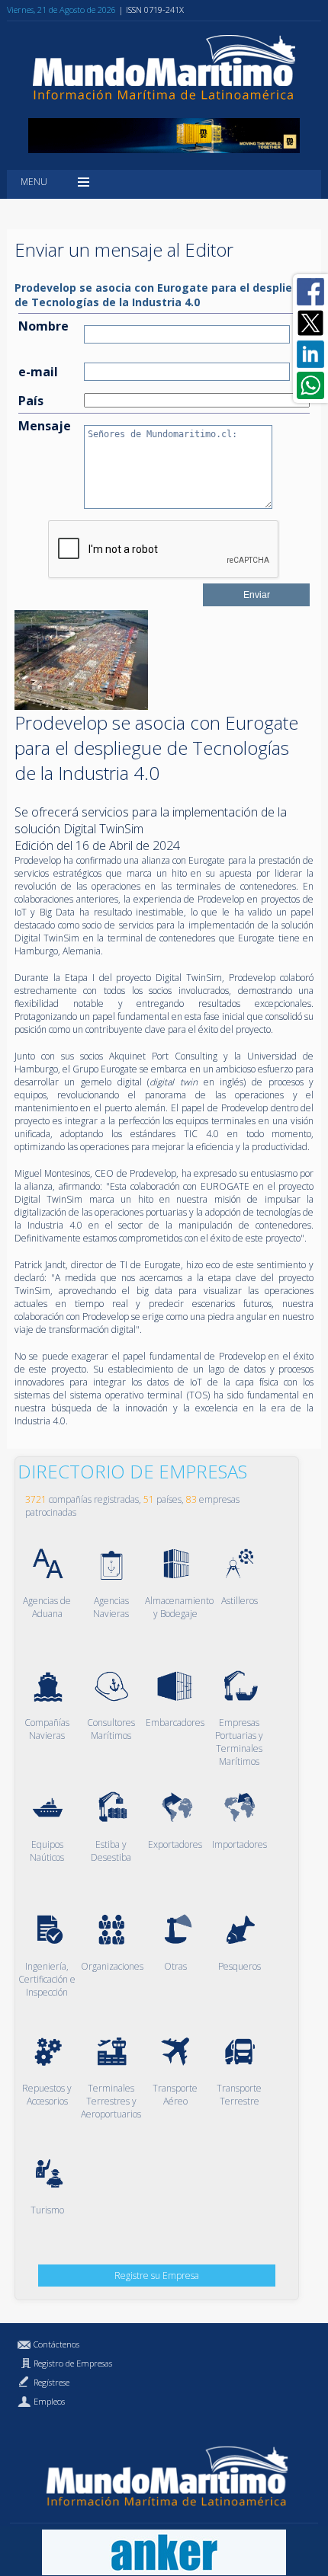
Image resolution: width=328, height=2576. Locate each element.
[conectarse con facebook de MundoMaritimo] (310, 292)
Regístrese (51, 2382)
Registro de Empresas (73, 2363)
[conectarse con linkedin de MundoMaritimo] (310, 354)
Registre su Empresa (157, 2276)
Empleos (49, 2401)
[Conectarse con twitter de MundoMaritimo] (310, 323)
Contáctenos (56, 2344)
